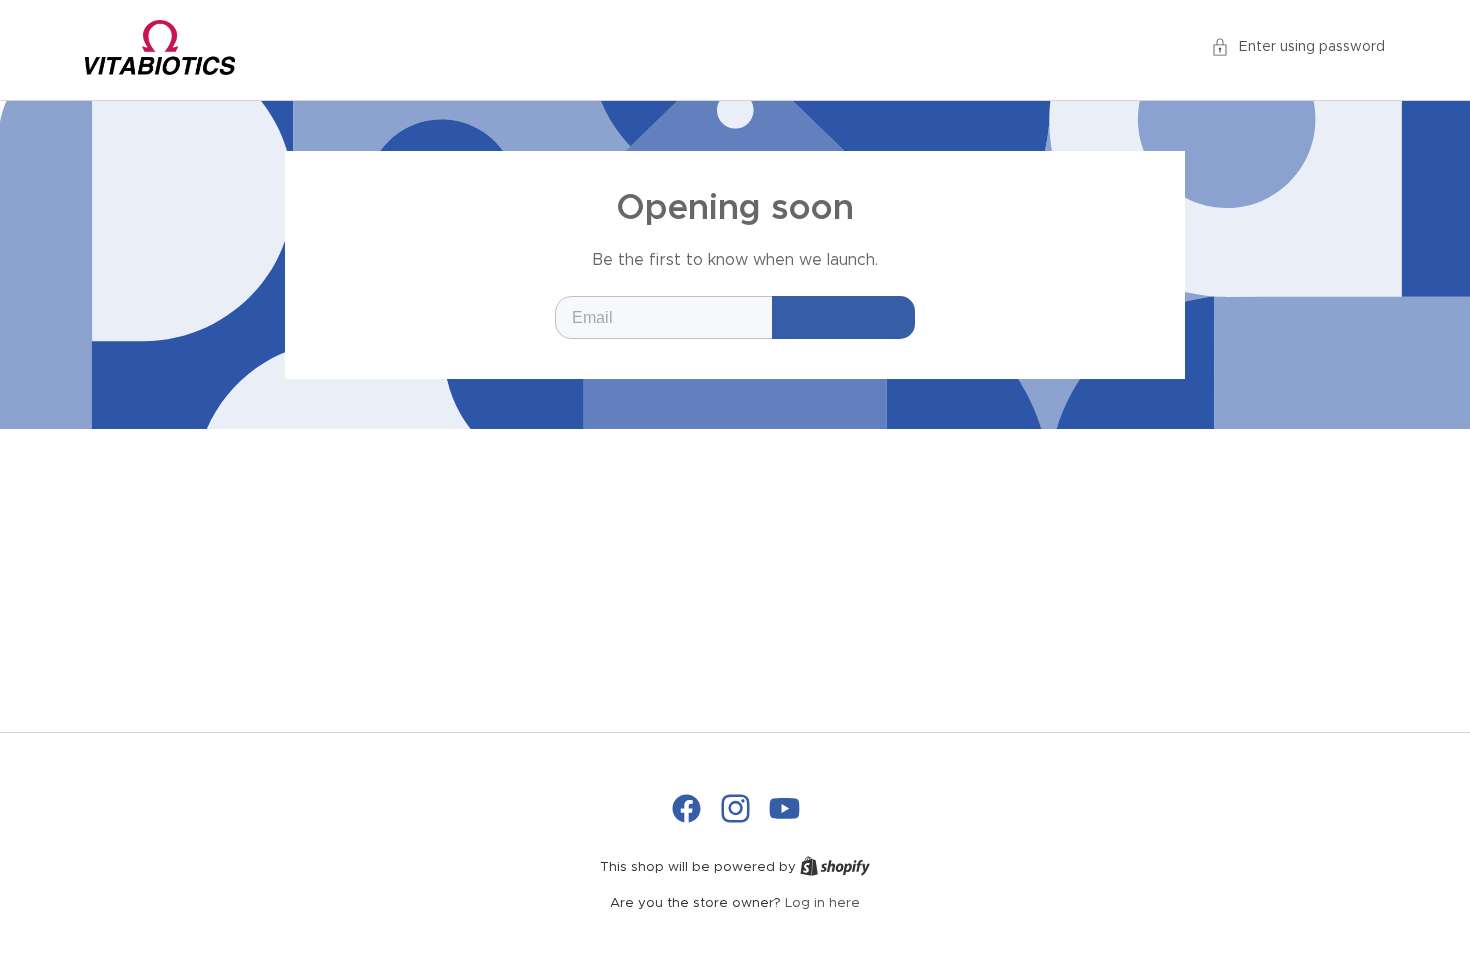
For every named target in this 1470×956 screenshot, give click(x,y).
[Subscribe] (843, 317)
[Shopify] (835, 867)
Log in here (822, 903)
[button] (1298, 47)
